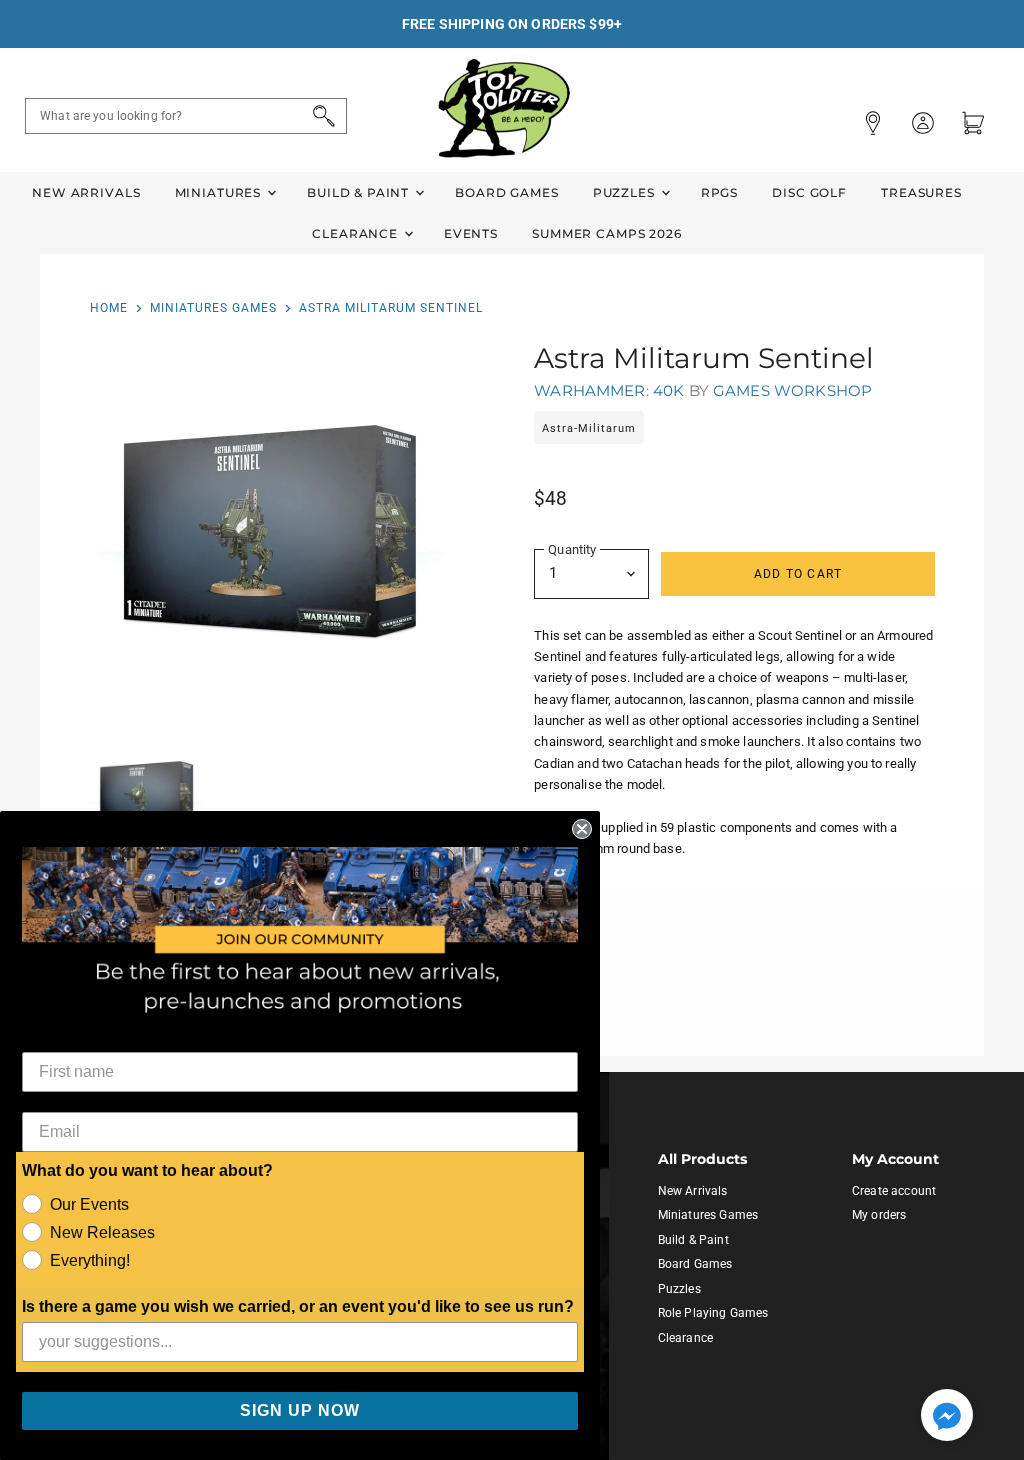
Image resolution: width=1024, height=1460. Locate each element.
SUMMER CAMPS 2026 (607, 233)
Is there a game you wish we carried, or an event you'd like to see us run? (298, 1306)
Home (109, 308)
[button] (947, 1417)
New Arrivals (86, 192)
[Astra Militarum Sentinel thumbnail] (147, 795)
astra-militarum (589, 428)
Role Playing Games (713, 1313)
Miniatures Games (213, 308)
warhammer (589, 390)
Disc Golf (809, 192)
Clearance (357, 233)
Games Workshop (792, 390)
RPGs (719, 192)
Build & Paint (360, 192)
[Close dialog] (582, 829)
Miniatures (220, 192)
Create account (894, 1191)
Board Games (506, 192)
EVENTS (471, 233)
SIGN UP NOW (300, 1410)
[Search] (320, 116)
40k (668, 390)
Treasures (921, 192)
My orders (879, 1215)
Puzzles (626, 192)
